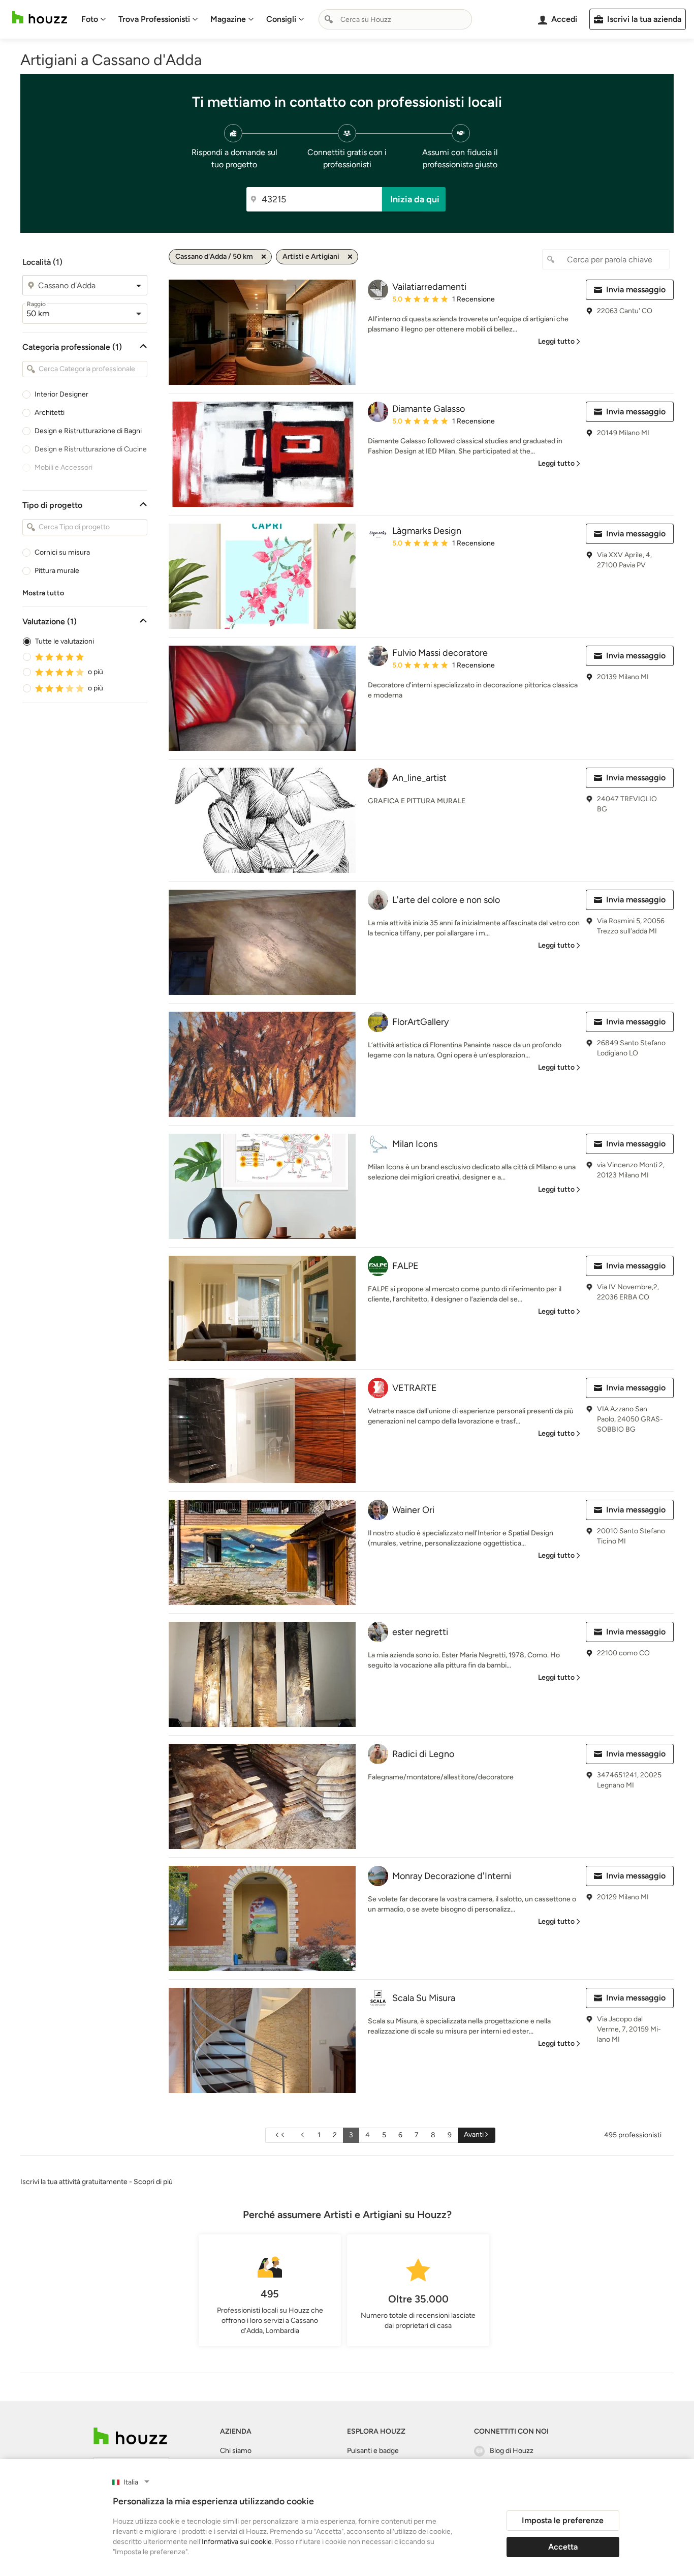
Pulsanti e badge (373, 2451)
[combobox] (395, 19)
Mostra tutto (43, 593)
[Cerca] (329, 19)
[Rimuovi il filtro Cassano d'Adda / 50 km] (264, 257)
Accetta (563, 2547)
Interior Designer (61, 394)
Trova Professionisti (154, 19)
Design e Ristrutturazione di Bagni (88, 431)
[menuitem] (94, 19)
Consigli (281, 19)
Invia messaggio (636, 290)
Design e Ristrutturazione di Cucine (91, 449)
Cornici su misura (62, 552)
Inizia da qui (415, 199)
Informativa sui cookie (237, 2542)
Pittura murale (57, 571)
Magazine (228, 19)
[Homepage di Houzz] (40, 18)
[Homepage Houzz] (130, 2436)
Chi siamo (236, 2451)
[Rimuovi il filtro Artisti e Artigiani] (350, 257)
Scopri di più (153, 2182)
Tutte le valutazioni (65, 641)
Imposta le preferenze (563, 2520)
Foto (90, 19)
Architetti (50, 413)
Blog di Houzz (512, 2451)
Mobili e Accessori (64, 467)
